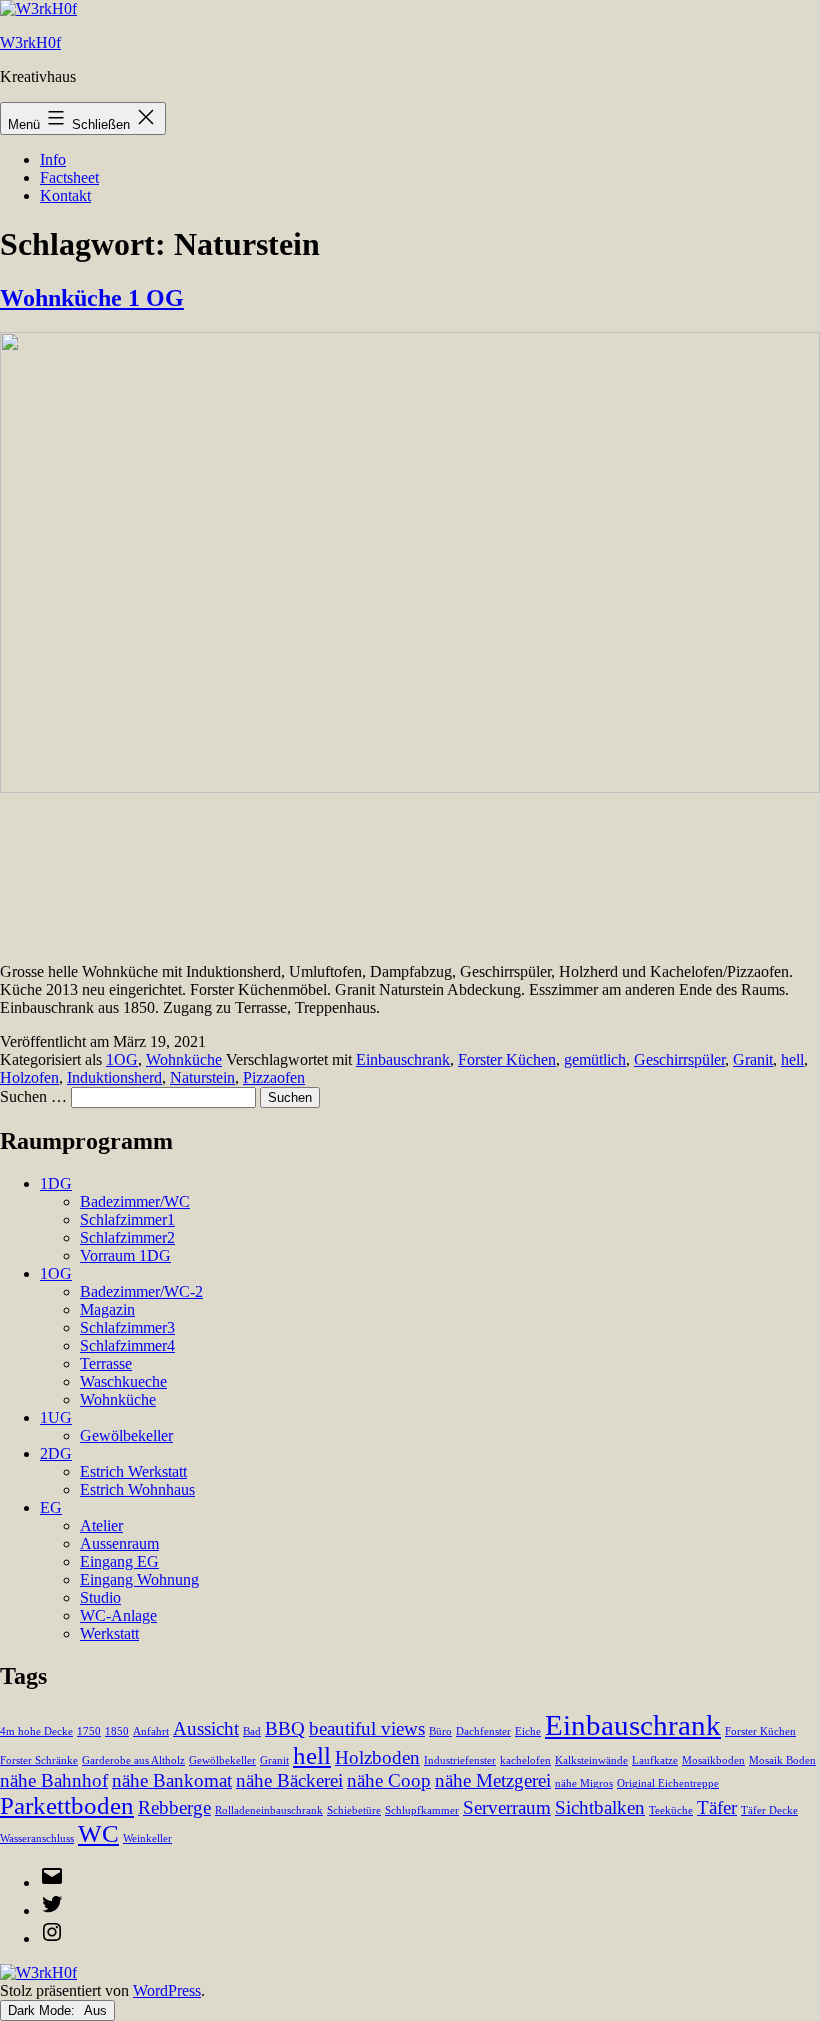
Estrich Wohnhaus (137, 1489)
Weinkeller (147, 1838)
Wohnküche (184, 1059)
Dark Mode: (43, 2010)
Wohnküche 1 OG (92, 298)
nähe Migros (584, 1783)
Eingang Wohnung (139, 1579)
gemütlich (595, 1059)
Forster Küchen (507, 1059)
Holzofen (29, 1077)
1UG (56, 1417)
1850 (117, 1731)
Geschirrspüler (679, 1059)
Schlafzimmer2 (127, 1237)
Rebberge (174, 1807)
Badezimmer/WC (135, 1201)
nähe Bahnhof (54, 1780)
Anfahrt (151, 1731)
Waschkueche (123, 1381)
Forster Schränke (39, 1760)
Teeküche (671, 1810)
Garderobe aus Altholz (133, 1760)
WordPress (167, 1990)
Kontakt (65, 195)
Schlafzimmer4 (127, 1345)
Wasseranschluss (37, 1838)
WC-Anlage (118, 1615)
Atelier (101, 1525)
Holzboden (377, 1757)
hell (792, 1059)
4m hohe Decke (36, 1731)
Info (53, 159)
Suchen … (33, 1096)
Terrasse (106, 1363)
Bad (252, 1731)
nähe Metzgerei (493, 1780)
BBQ (285, 1728)
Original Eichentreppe (668, 1783)
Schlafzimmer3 (127, 1327)
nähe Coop (389, 1780)
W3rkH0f (30, 42)
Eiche (528, 1731)
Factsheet (69, 177)
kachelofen (525, 1760)
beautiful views (367, 1728)
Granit (753, 1059)
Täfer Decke (769, 1810)
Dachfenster (483, 1731)
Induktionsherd (114, 1077)
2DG (56, 1453)
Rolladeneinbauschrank (269, 1810)
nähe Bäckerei (289, 1780)
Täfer (717, 1807)
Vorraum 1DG (125, 1255)
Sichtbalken (600, 1807)
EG (51, 1507)
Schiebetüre (354, 1810)
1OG (122, 1059)
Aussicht (206, 1728)
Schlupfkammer (422, 1810)
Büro (440, 1731)
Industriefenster (460, 1760)
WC (98, 1833)
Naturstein (202, 1077)
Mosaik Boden (782, 1760)
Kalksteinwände (591, 1760)
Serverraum (507, 1807)
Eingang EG (119, 1561)
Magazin (107, 1309)
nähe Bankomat (172, 1780)
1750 (89, 1731)
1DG (56, 1183)
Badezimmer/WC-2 (141, 1291)
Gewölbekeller (126, 1435)
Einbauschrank (403, 1059)
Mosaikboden (713, 1760)
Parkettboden (67, 1805)
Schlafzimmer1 (127, 1219)
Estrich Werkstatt (133, 1471)
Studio (100, 1597)
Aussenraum (119, 1543)
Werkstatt (109, 1633)
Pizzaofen (274, 1077)
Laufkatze (655, 1760)
